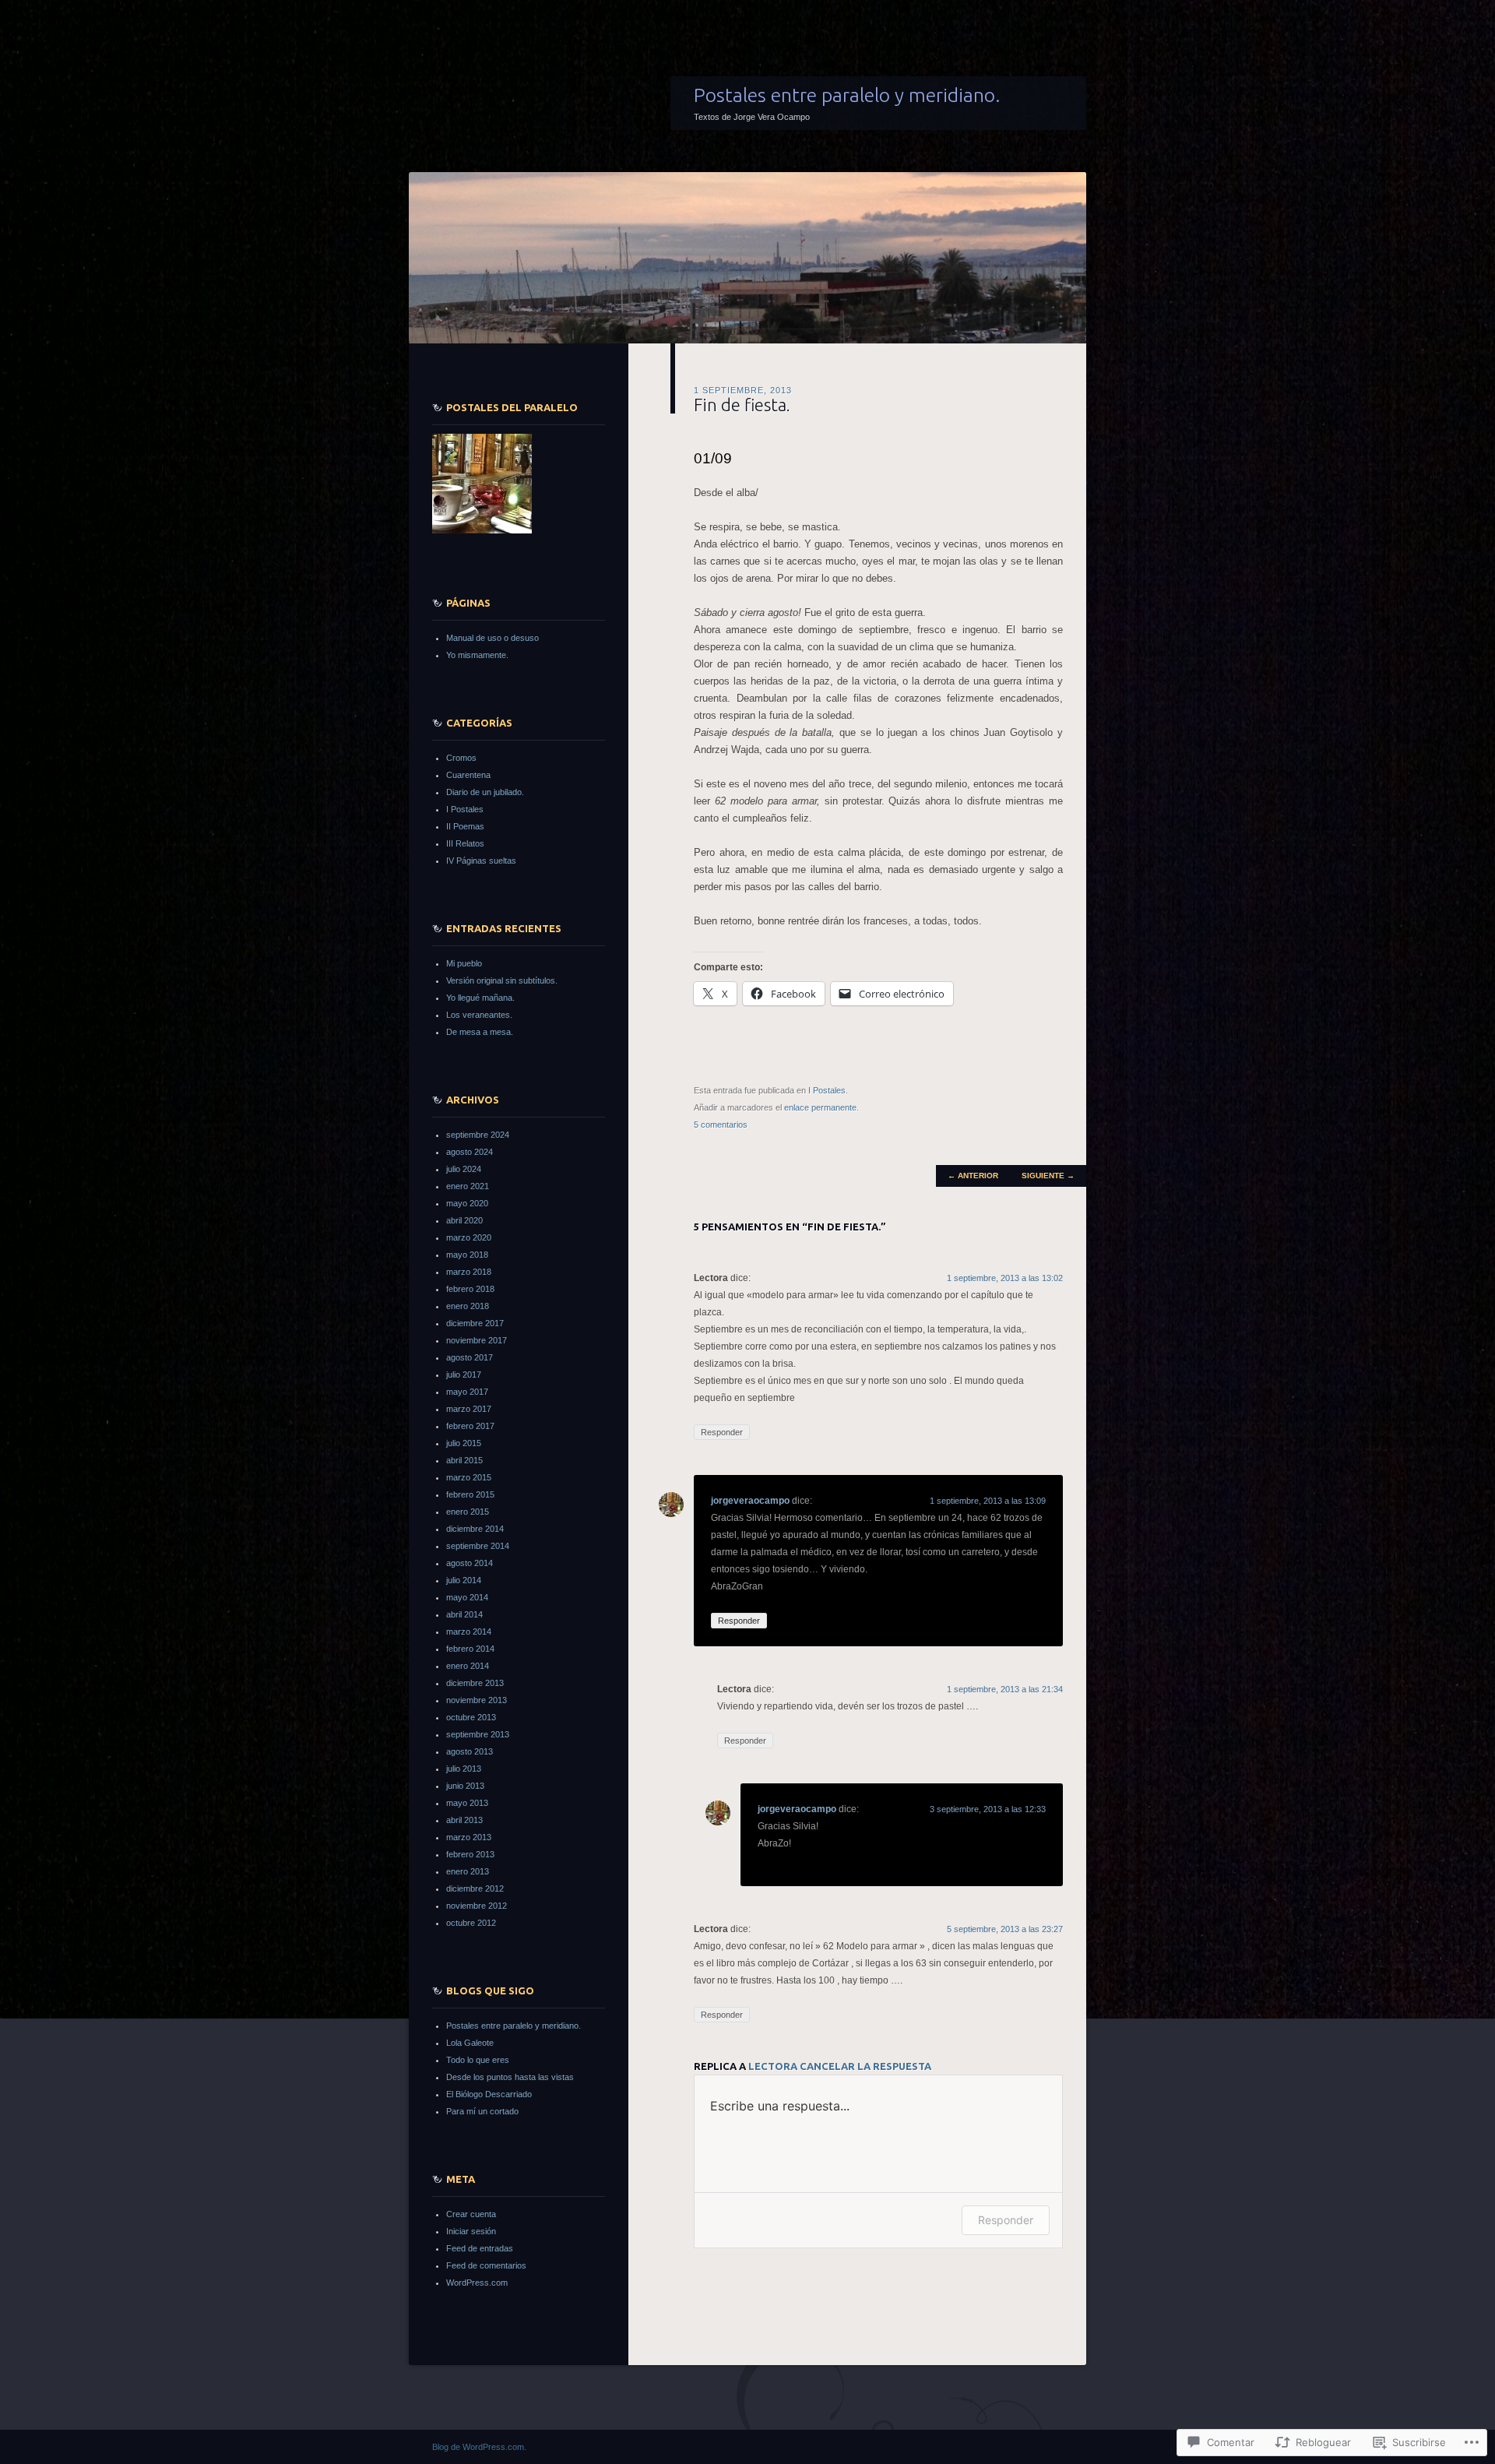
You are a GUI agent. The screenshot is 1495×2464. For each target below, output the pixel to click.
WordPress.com (477, 2283)
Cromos (461, 758)
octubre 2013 (471, 1717)
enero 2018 (468, 1306)
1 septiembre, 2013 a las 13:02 (1005, 1278)
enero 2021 (468, 1186)
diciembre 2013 (475, 1683)
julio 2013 (464, 1769)
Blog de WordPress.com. (479, 2447)
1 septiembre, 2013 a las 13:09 (988, 1501)
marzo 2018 (469, 1272)
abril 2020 (464, 1220)
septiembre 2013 (478, 1734)
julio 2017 (464, 1375)
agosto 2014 (470, 1563)
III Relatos (465, 843)
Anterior (973, 1176)
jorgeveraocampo (750, 1501)
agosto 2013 (470, 1751)
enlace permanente (820, 1107)
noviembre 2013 (477, 1700)
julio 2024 (464, 1169)
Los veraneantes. (479, 1015)
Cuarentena (468, 775)
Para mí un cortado (482, 2111)
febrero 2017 (470, 1426)
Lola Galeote (470, 2043)
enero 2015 (468, 1512)
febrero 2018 (470, 1289)
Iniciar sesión (471, 2231)
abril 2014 (464, 1614)
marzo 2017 (469, 1409)
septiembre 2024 (478, 1135)
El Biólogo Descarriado (489, 2094)
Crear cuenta (471, 2214)
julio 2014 (464, 1580)
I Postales (827, 1090)
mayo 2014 (467, 1597)
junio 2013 (465, 1786)
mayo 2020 (467, 1203)
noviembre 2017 (477, 1340)
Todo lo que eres (478, 2060)
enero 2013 (468, 1871)
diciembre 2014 (475, 1529)
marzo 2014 (469, 1632)
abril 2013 (464, 1820)
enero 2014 (468, 1666)
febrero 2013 (470, 1854)
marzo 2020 (469, 1237)
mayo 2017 (467, 1392)
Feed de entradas (480, 2248)
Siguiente (1048, 1176)
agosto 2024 (470, 1152)
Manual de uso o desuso (492, 638)
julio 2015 (464, 1443)
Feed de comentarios (486, 2265)
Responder (722, 1432)
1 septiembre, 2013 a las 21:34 (1005, 1689)
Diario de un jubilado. (485, 792)
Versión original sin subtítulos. (502, 980)
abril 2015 (464, 1460)
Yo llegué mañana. (480, 998)
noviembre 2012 (477, 1906)
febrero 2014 (470, 1649)
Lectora (773, 2066)
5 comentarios (721, 1125)
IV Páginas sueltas (481, 861)
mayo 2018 (467, 1255)
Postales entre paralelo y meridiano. (847, 95)
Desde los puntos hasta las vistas (510, 2077)
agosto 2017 (470, 1357)
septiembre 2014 (478, 1546)
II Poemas (465, 826)
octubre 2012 (471, 1923)
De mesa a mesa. (480, 1032)
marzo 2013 (469, 1837)
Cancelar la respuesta (865, 2066)
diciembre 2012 (475, 1888)
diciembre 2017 (475, 1323)
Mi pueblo (464, 963)
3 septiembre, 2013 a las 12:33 (988, 1809)
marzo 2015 (469, 1477)
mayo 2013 (467, 1803)
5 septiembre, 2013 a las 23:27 (1005, 1929)
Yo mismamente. (477, 655)
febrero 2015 (470, 1494)
